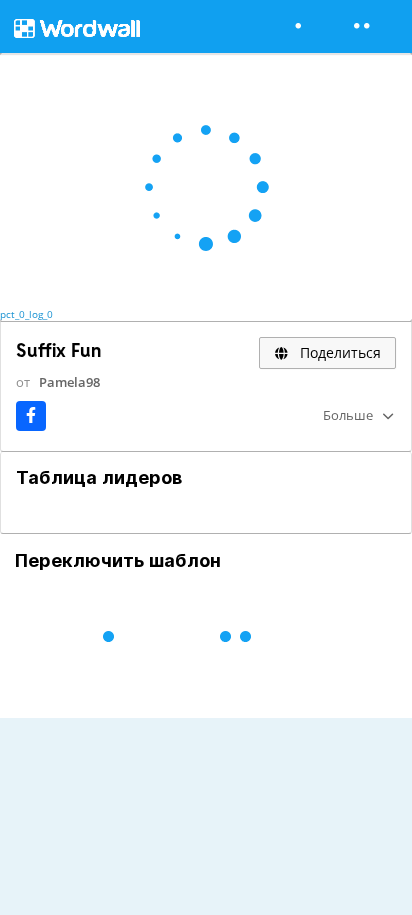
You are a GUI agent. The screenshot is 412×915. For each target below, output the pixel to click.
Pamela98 (69, 382)
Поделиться (338, 352)
